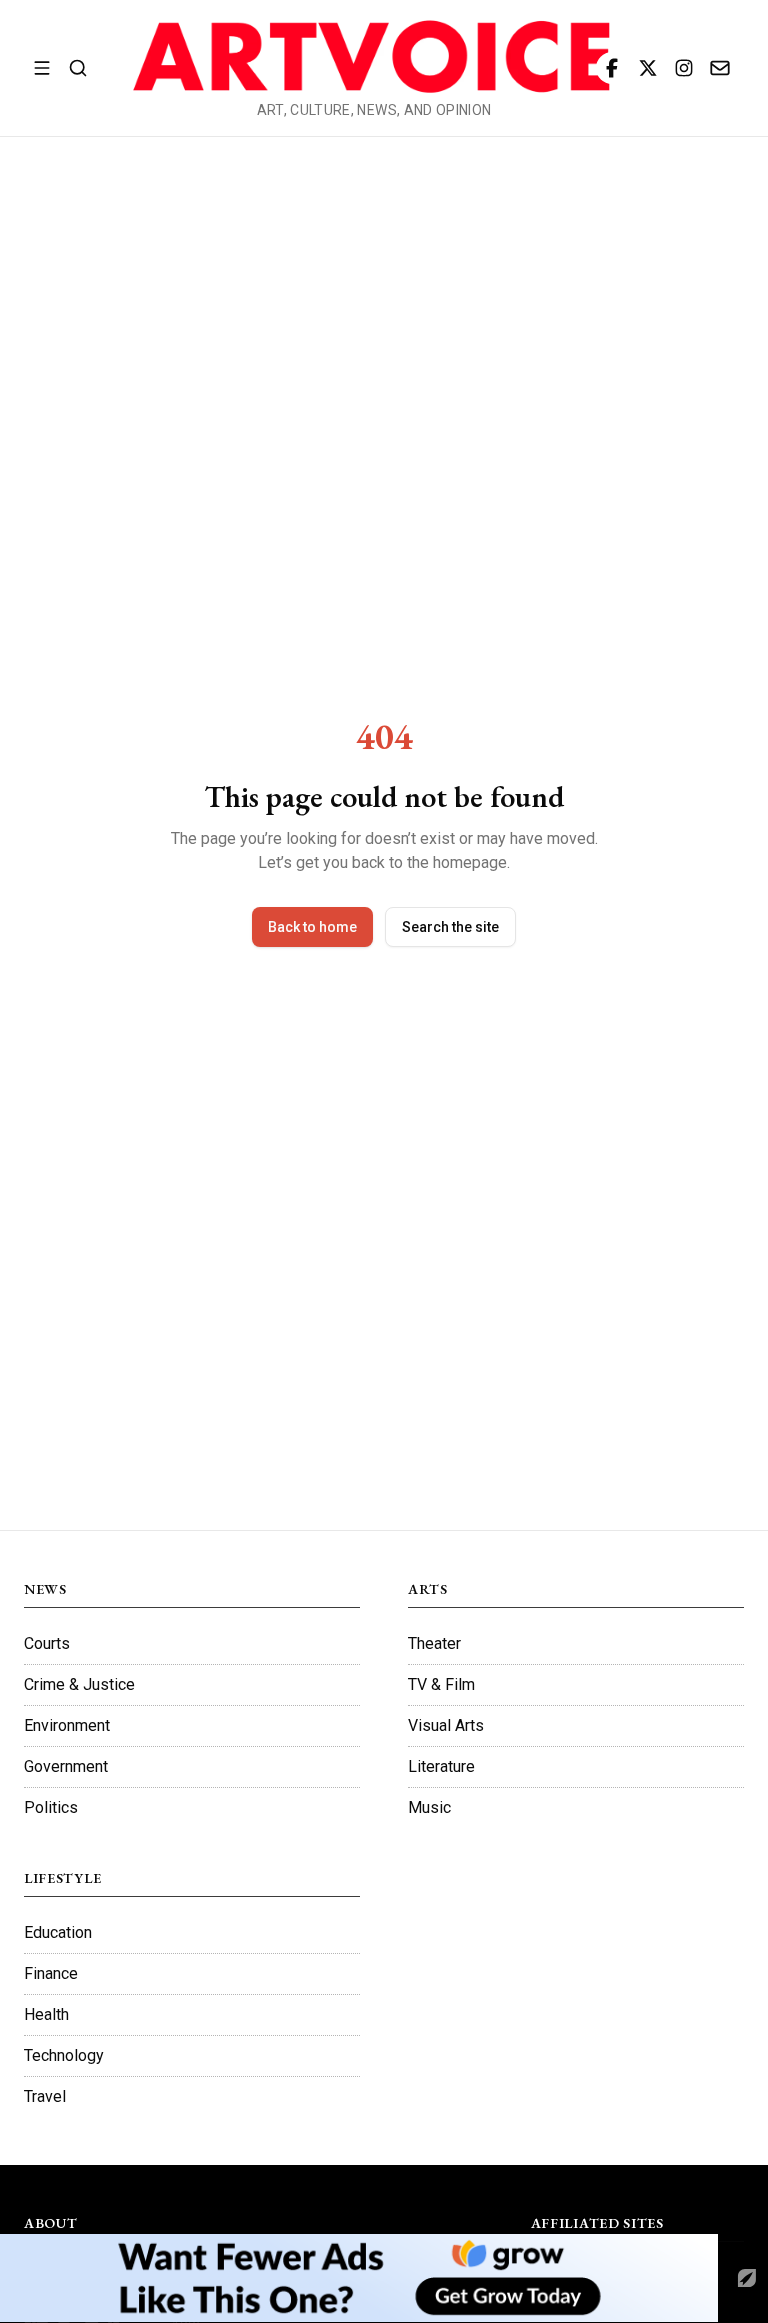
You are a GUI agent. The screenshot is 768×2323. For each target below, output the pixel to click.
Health (46, 2014)
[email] (720, 68)
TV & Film (441, 1684)
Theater (434, 1643)
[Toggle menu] (42, 68)
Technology (64, 2055)
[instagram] (684, 68)
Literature (441, 1766)
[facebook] (612, 68)
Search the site (450, 927)
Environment (67, 1725)
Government (66, 1766)
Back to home (312, 927)
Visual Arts (446, 1725)
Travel (45, 2096)
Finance (51, 1973)
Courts (47, 1643)
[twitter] (648, 68)
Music (429, 1807)
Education (58, 1932)
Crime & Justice (79, 1684)
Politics (51, 1807)
